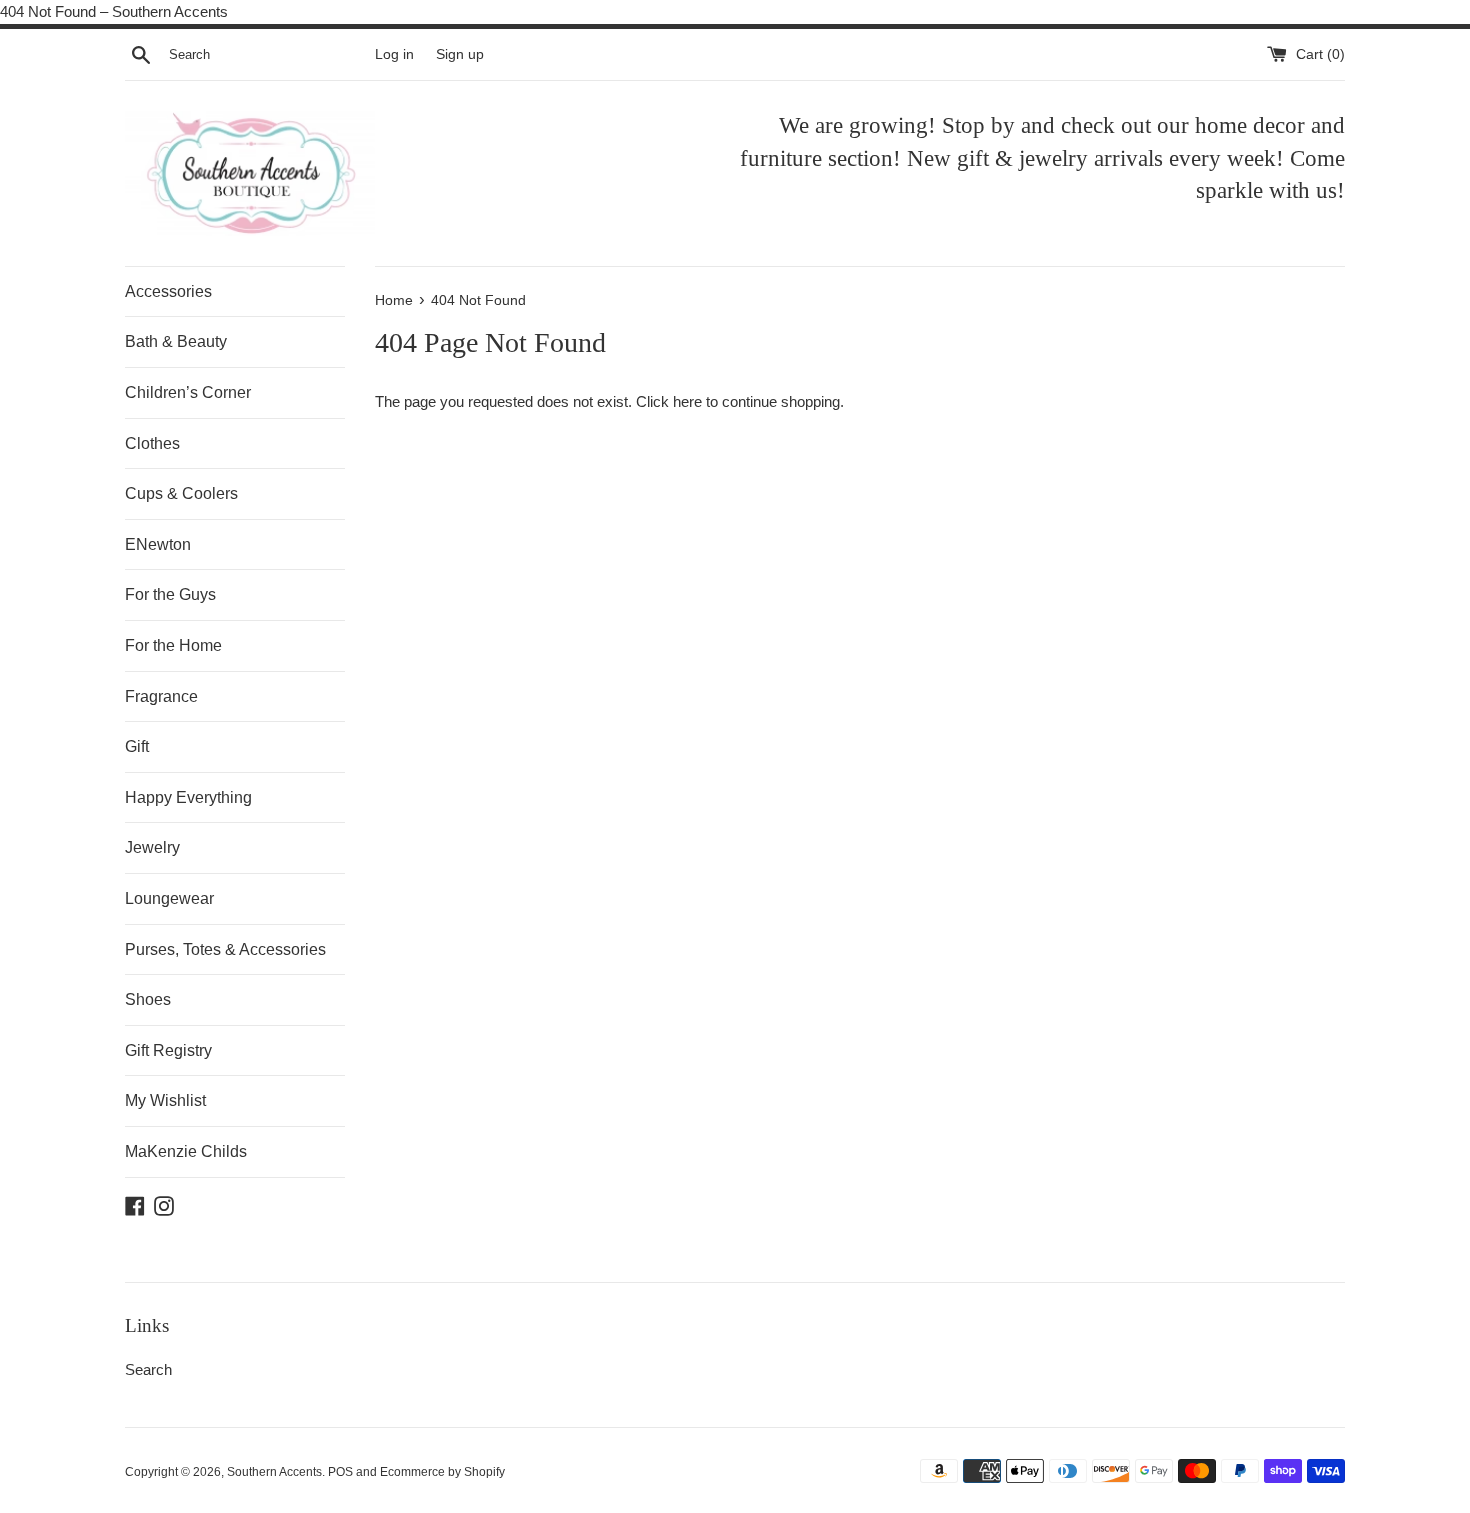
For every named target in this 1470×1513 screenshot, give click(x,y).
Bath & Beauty (176, 341)
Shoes (148, 999)
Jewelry (152, 847)
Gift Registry (168, 1050)
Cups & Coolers (181, 493)
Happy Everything (188, 797)
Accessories (168, 291)
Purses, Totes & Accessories (225, 949)
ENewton (158, 544)
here (687, 401)
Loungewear (169, 898)
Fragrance (161, 696)
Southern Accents (274, 1472)
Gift (137, 746)
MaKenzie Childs (186, 1151)
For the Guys (170, 594)
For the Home (173, 645)
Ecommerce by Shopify (442, 1472)
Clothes (152, 443)
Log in (394, 54)
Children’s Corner (188, 392)
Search (148, 1369)
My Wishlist (165, 1100)
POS (340, 1472)
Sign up (460, 54)
